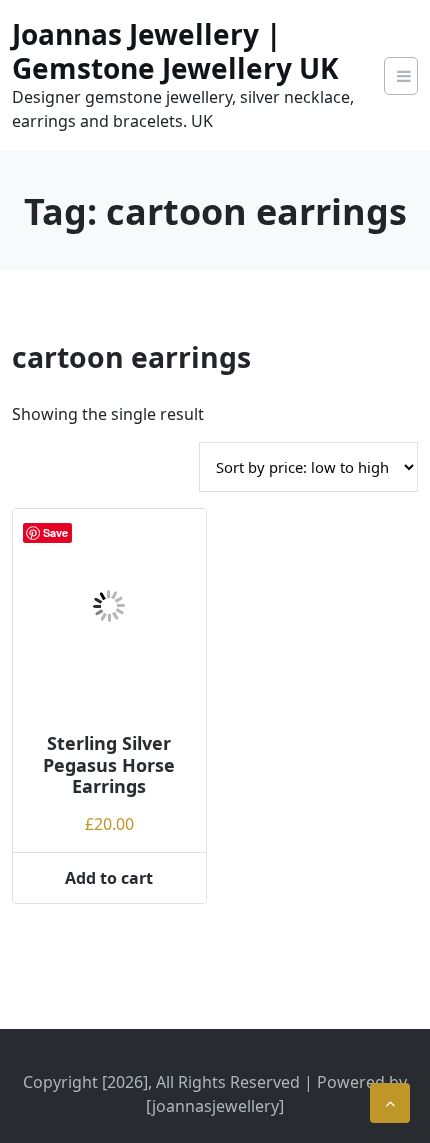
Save (55, 532)
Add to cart (109, 878)
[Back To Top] (390, 1103)
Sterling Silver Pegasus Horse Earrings (109, 764)
